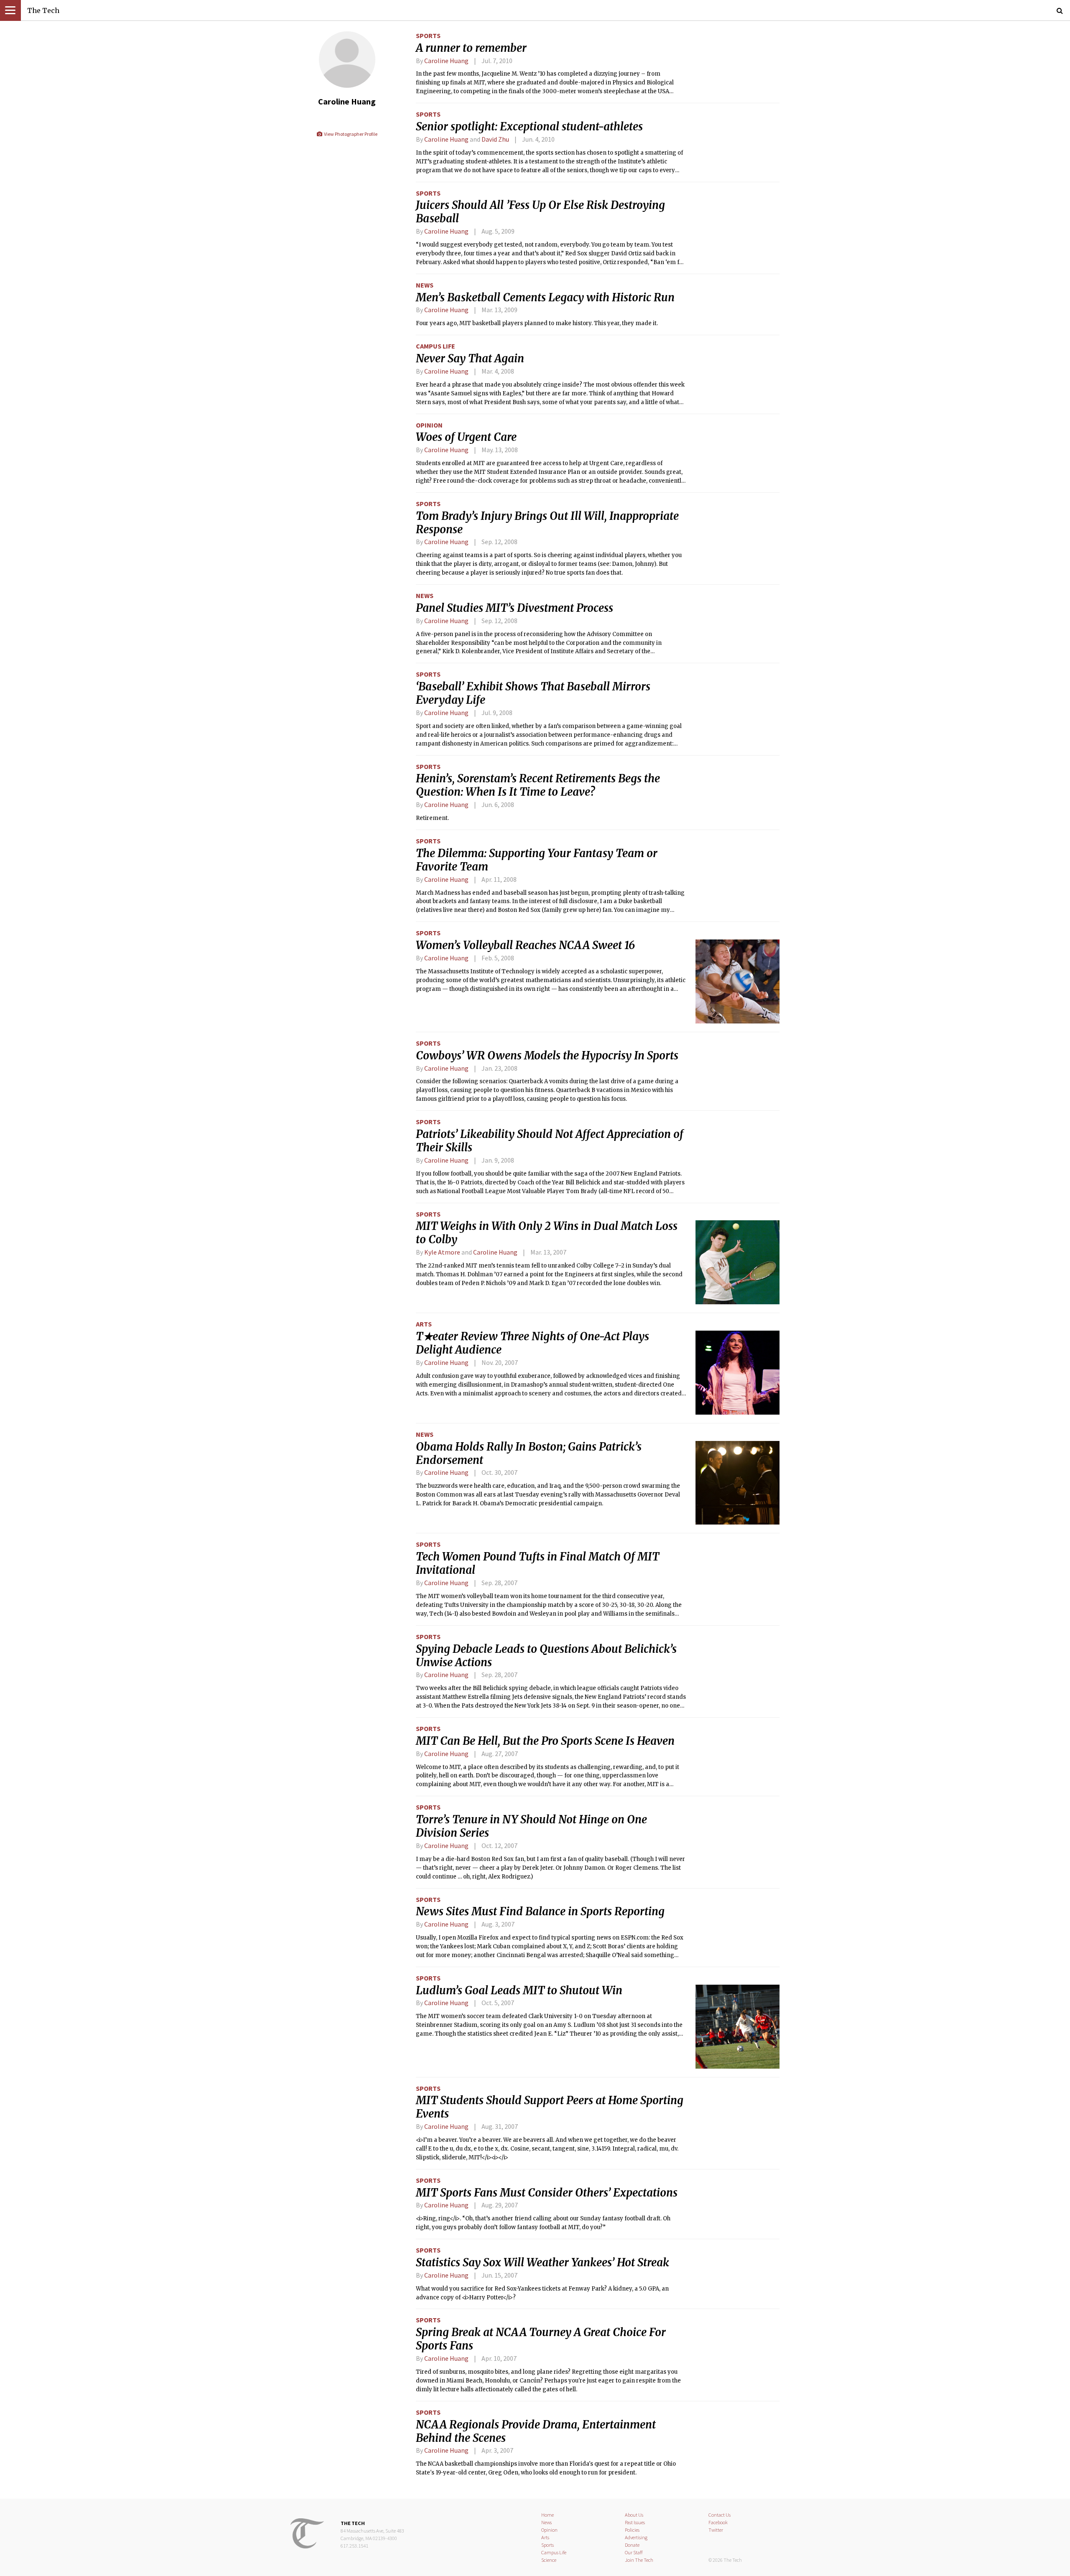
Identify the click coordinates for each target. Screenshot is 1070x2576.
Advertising (636, 2537)
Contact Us (720, 2515)
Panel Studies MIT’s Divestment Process (515, 608)
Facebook (718, 2522)
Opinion (429, 425)
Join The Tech (639, 2560)
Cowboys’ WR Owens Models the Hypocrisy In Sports (547, 1056)
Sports (428, 36)
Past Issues (635, 2522)
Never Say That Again (470, 359)
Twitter (716, 2530)
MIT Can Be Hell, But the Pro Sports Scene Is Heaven (545, 1741)
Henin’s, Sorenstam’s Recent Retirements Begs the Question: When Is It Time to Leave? (538, 785)
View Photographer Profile (350, 134)
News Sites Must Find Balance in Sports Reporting (540, 1912)
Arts (424, 1324)
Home (548, 2515)
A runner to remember (471, 48)
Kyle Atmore (443, 1252)
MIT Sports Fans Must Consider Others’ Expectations (547, 2193)
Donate (632, 2545)
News (425, 285)
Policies (632, 2530)
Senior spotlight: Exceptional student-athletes (529, 127)
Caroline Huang (446, 61)
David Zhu (495, 139)
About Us (634, 2515)
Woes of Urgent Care (466, 437)
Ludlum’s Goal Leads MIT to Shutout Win (519, 1991)
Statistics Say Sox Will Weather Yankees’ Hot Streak (543, 2263)
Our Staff (634, 2552)
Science (549, 2560)
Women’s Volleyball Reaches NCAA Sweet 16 (525, 945)
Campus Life (436, 346)
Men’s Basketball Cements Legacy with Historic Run (545, 298)
